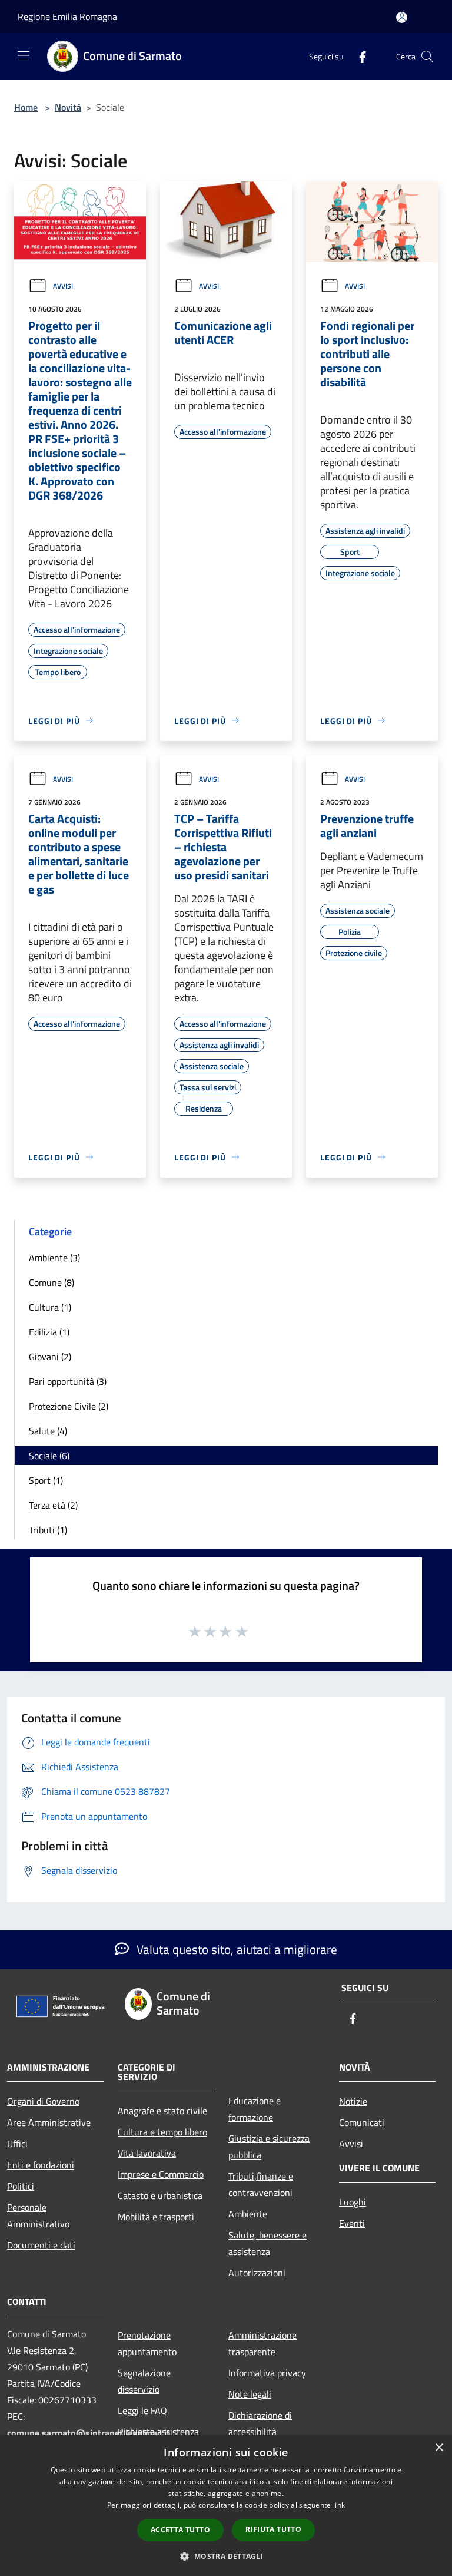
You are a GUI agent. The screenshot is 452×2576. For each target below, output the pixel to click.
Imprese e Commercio (161, 2174)
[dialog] (226, 2506)
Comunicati (362, 2122)
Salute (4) (48, 1431)
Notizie (353, 2101)
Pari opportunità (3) (68, 1381)
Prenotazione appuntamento (147, 2343)
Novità (68, 107)
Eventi (352, 2223)
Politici (21, 2186)
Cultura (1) (50, 1307)
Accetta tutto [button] (180, 2530)
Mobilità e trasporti (156, 2217)
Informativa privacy (267, 2373)
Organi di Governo (43, 2101)
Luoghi (353, 2202)
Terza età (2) (53, 1505)
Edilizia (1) (49, 1332)
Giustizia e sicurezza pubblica (269, 2147)
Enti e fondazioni (41, 2165)
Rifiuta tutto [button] (273, 2529)
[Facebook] (358, 56)
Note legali (250, 2394)
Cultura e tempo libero (162, 2132)
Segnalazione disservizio (144, 2381)
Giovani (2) (50, 1357)
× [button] (439, 2448)
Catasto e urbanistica (160, 2195)
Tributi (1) (48, 1530)
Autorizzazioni (257, 2273)
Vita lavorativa (147, 2153)
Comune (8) (51, 1282)
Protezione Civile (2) (69, 1406)
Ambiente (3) (54, 1258)
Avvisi (63, 286)
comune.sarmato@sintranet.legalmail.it (89, 2433)
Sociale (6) (49, 1456)
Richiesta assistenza (158, 2432)
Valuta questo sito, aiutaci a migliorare (235, 1949)
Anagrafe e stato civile (162, 2111)
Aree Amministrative (49, 2122)
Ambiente (248, 2214)
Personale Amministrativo (38, 2215)
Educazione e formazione (255, 2109)
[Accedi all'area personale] (402, 17)
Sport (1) (46, 1480)
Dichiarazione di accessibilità (260, 2423)
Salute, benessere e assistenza (267, 2243)
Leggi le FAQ (142, 2410)
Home (26, 107)
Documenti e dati (41, 2245)
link (339, 2505)
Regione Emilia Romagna (67, 16)
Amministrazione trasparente (262, 2343)
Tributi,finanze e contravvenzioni (261, 2184)
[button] (226, 2556)
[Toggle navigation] (24, 55)
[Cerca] (427, 57)
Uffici (17, 2144)
